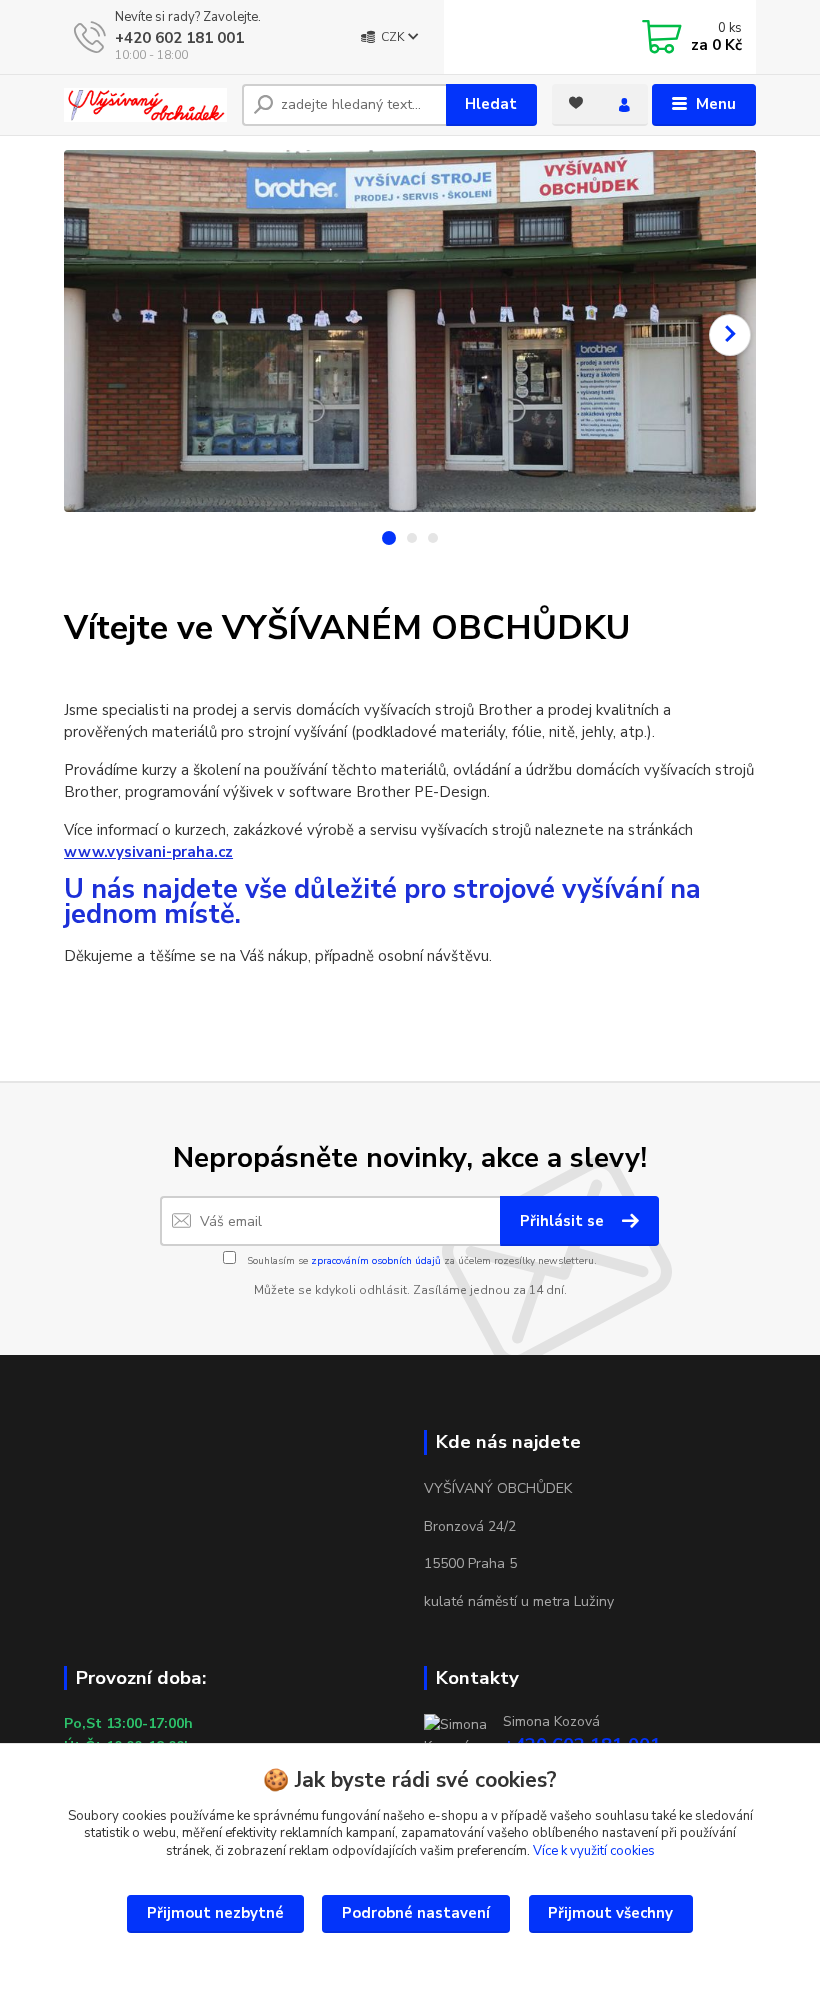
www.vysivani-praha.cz (148, 852)
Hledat (491, 104)
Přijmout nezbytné (215, 1913)
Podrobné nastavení (416, 1913)
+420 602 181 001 (179, 38)
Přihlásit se (564, 1221)
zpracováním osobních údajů (376, 1261)
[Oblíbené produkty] (576, 103)
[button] (730, 335)
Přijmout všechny (610, 1913)
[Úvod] (145, 105)
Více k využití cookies (594, 1851)
